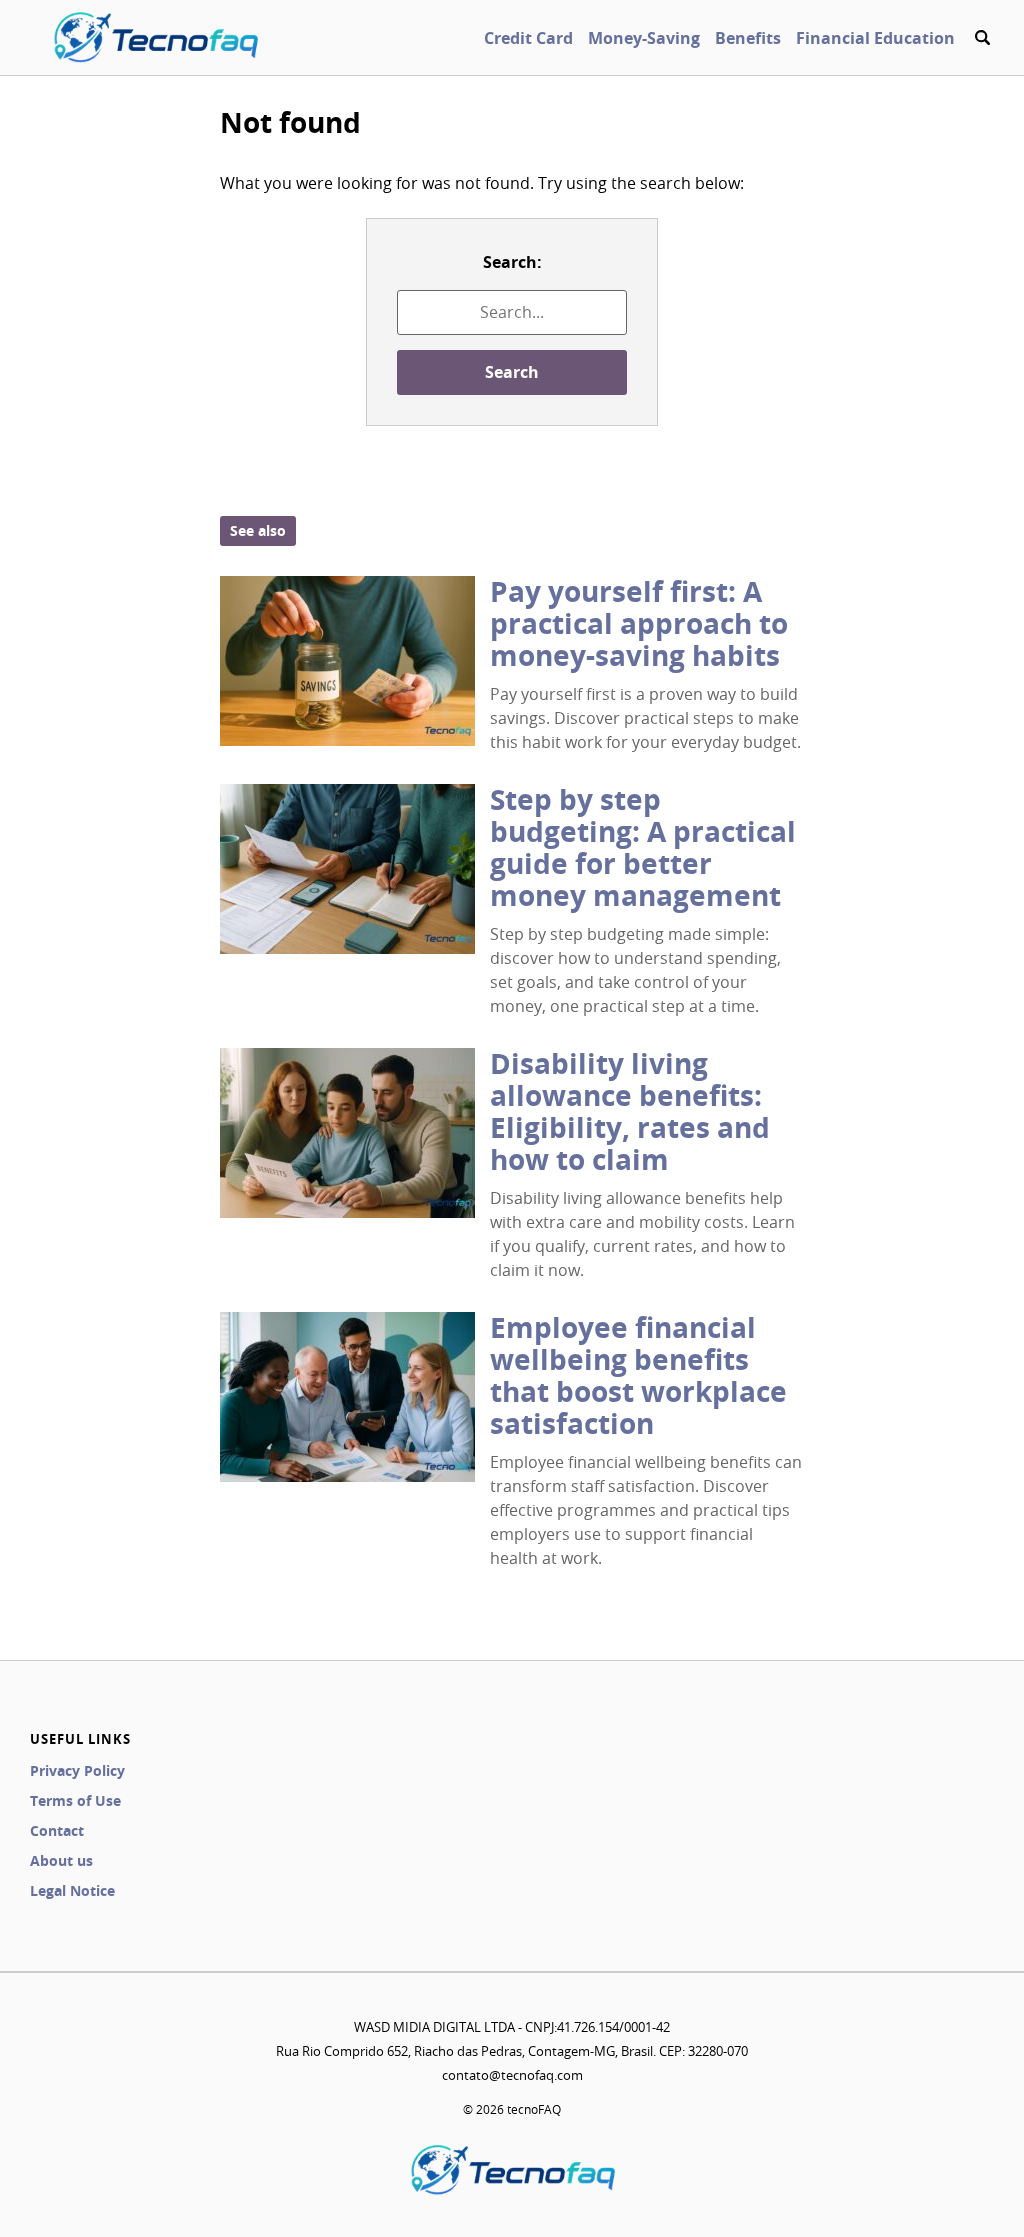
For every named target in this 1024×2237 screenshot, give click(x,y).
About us (61, 1860)
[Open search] (982, 38)
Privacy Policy (77, 1770)
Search (512, 372)
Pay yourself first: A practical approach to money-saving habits (639, 623)
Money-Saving (644, 38)
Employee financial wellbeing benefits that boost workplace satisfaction (638, 1375)
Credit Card (528, 38)
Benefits (748, 38)
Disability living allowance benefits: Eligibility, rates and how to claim (630, 1111)
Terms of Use (75, 1800)
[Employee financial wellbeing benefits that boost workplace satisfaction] (347, 1397)
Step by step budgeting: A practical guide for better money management (643, 847)
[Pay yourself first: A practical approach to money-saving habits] (347, 661)
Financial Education (875, 38)
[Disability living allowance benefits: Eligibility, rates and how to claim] (347, 1133)
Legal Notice (72, 1890)
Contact (57, 1830)
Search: (512, 262)
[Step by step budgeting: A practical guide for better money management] (347, 869)
